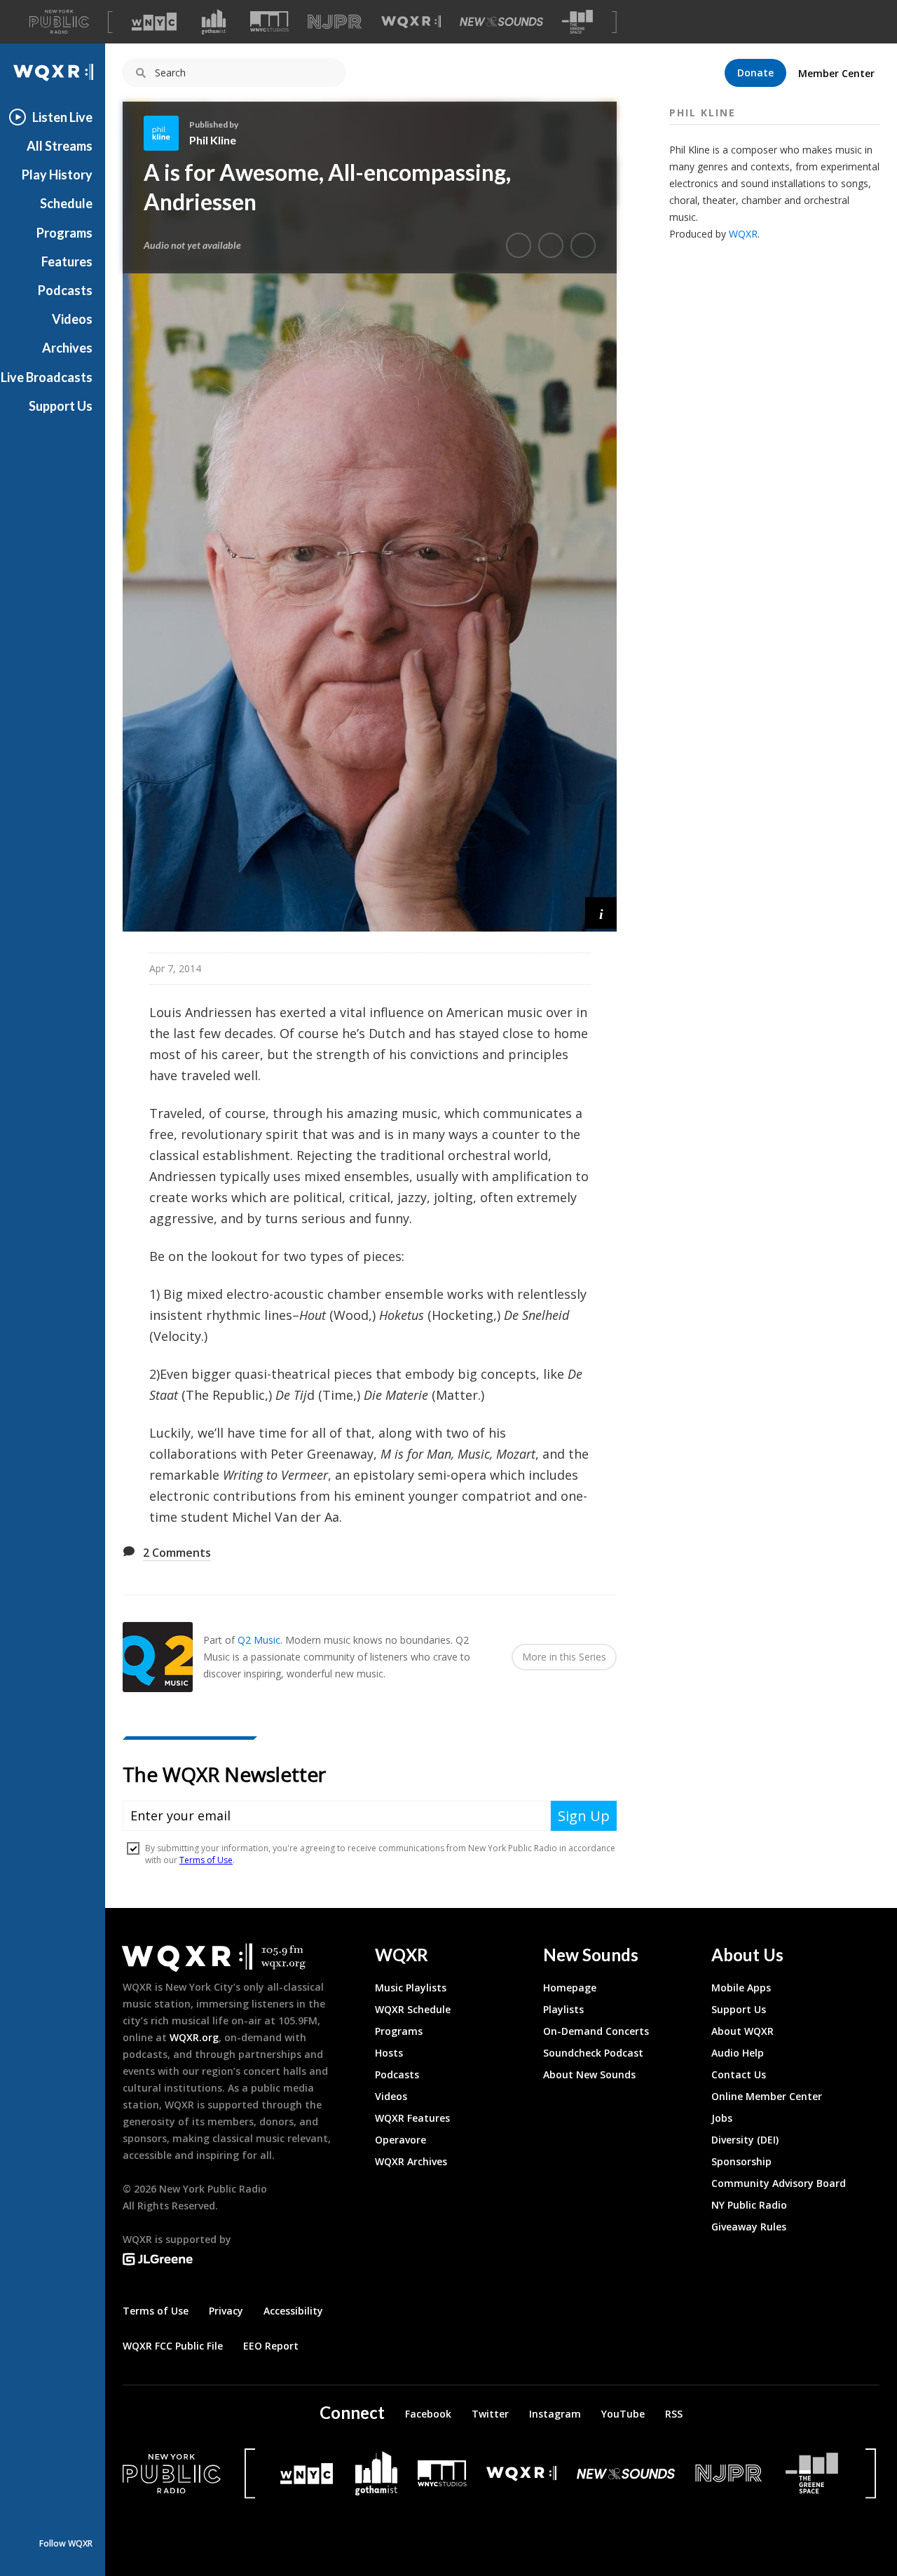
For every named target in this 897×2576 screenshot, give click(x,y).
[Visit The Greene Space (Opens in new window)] (577, 22)
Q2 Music (259, 1640)
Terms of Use (156, 2311)
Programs (64, 233)
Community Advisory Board (779, 2183)
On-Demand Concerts (596, 2031)
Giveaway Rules (749, 2227)
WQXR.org (194, 2037)
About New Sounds (589, 2074)
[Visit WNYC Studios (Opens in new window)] (269, 21)
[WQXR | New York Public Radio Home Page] (53, 73)
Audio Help (738, 2053)
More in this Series (564, 1657)
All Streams (60, 146)
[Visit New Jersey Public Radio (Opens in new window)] (730, 2473)
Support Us (61, 406)
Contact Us (739, 2074)
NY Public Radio (749, 2205)
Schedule (66, 203)
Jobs (722, 2118)
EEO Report (271, 2346)
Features (67, 261)
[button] (601, 913)
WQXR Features (412, 2118)
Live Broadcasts (47, 377)
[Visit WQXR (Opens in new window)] (411, 22)
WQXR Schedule (413, 2009)
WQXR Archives (411, 2161)
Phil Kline (213, 140)
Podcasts (65, 290)
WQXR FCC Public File (173, 2346)
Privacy (226, 2311)
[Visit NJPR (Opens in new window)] (335, 22)
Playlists (563, 2009)
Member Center (836, 73)
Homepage (570, 1988)
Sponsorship (741, 2161)
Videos (72, 319)
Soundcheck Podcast (593, 2053)
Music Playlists (411, 1988)
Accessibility (293, 2311)
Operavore (400, 2140)
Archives (67, 348)
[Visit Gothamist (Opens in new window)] (214, 22)
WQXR (743, 234)
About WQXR (742, 2031)
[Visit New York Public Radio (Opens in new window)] (172, 2474)
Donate (755, 73)
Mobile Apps (741, 1988)
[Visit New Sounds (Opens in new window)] (501, 22)
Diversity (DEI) (745, 2140)
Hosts (389, 2053)
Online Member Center (767, 2096)
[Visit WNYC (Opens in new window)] (154, 22)
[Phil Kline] (166, 133)
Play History (57, 175)
